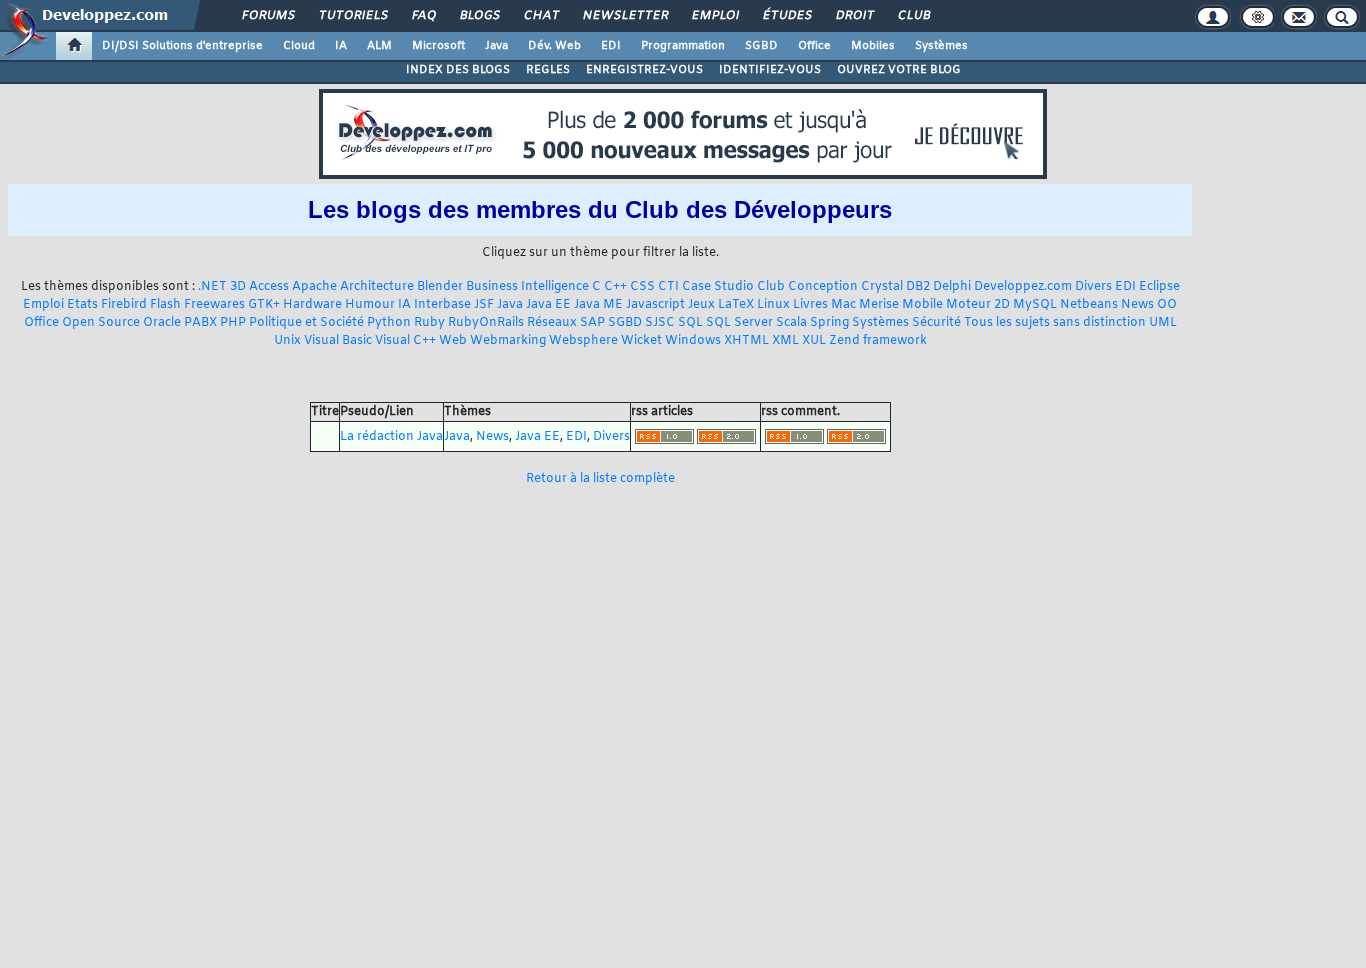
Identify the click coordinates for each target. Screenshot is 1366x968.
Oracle (162, 323)
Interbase (442, 305)
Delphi (952, 287)
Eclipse (1159, 287)
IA (341, 46)
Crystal (882, 287)
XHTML (746, 341)
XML (785, 341)
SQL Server (739, 323)
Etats (82, 305)
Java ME (598, 305)
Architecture (377, 287)
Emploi (714, 16)
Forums (267, 16)
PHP (233, 323)
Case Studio (718, 287)
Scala (791, 323)
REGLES (548, 70)
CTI (668, 287)
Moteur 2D (978, 305)
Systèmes (941, 46)
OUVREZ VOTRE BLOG (899, 70)
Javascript (655, 305)
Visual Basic (338, 341)
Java (496, 46)
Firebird (124, 305)
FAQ (423, 16)
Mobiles (873, 46)
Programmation (683, 46)
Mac (843, 305)
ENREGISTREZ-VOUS (644, 70)
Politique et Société (306, 323)
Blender (440, 287)
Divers (1093, 287)
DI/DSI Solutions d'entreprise (182, 46)
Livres (810, 305)
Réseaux (552, 323)
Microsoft (438, 46)
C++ (615, 287)
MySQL (1035, 305)
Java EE (548, 305)
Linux (773, 305)
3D (238, 287)
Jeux (701, 305)
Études (786, 16)
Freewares (214, 305)
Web (453, 341)
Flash (165, 305)
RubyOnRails (486, 323)
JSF (484, 305)
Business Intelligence (527, 287)
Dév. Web (554, 46)
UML (1163, 323)
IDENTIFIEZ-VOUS (770, 70)
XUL (814, 341)
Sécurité (936, 323)
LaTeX (736, 305)
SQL (690, 323)
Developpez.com (1023, 287)
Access (269, 287)
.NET (212, 287)
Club (913, 16)
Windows (693, 341)
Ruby (429, 323)
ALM (379, 46)
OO (1167, 305)
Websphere (583, 341)
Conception (823, 287)
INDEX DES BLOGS (458, 70)
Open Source (101, 323)
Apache (314, 287)
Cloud (299, 46)
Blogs (479, 16)
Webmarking (508, 341)
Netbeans (1089, 305)
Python (389, 323)
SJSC (660, 323)
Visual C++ (405, 341)
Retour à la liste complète (600, 479)
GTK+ (264, 305)
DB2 (918, 287)
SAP (592, 323)
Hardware (312, 305)
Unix (287, 341)
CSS (642, 287)
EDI (611, 46)
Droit (854, 16)
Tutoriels (352, 16)
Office (814, 46)
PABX (200, 323)
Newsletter (624, 16)
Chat (540, 16)
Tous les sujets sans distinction (1055, 323)
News (1137, 305)
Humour (370, 305)
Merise (879, 305)
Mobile (922, 305)
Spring (829, 323)
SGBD (761, 46)
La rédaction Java (391, 437)
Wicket (641, 341)
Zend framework (878, 341)
